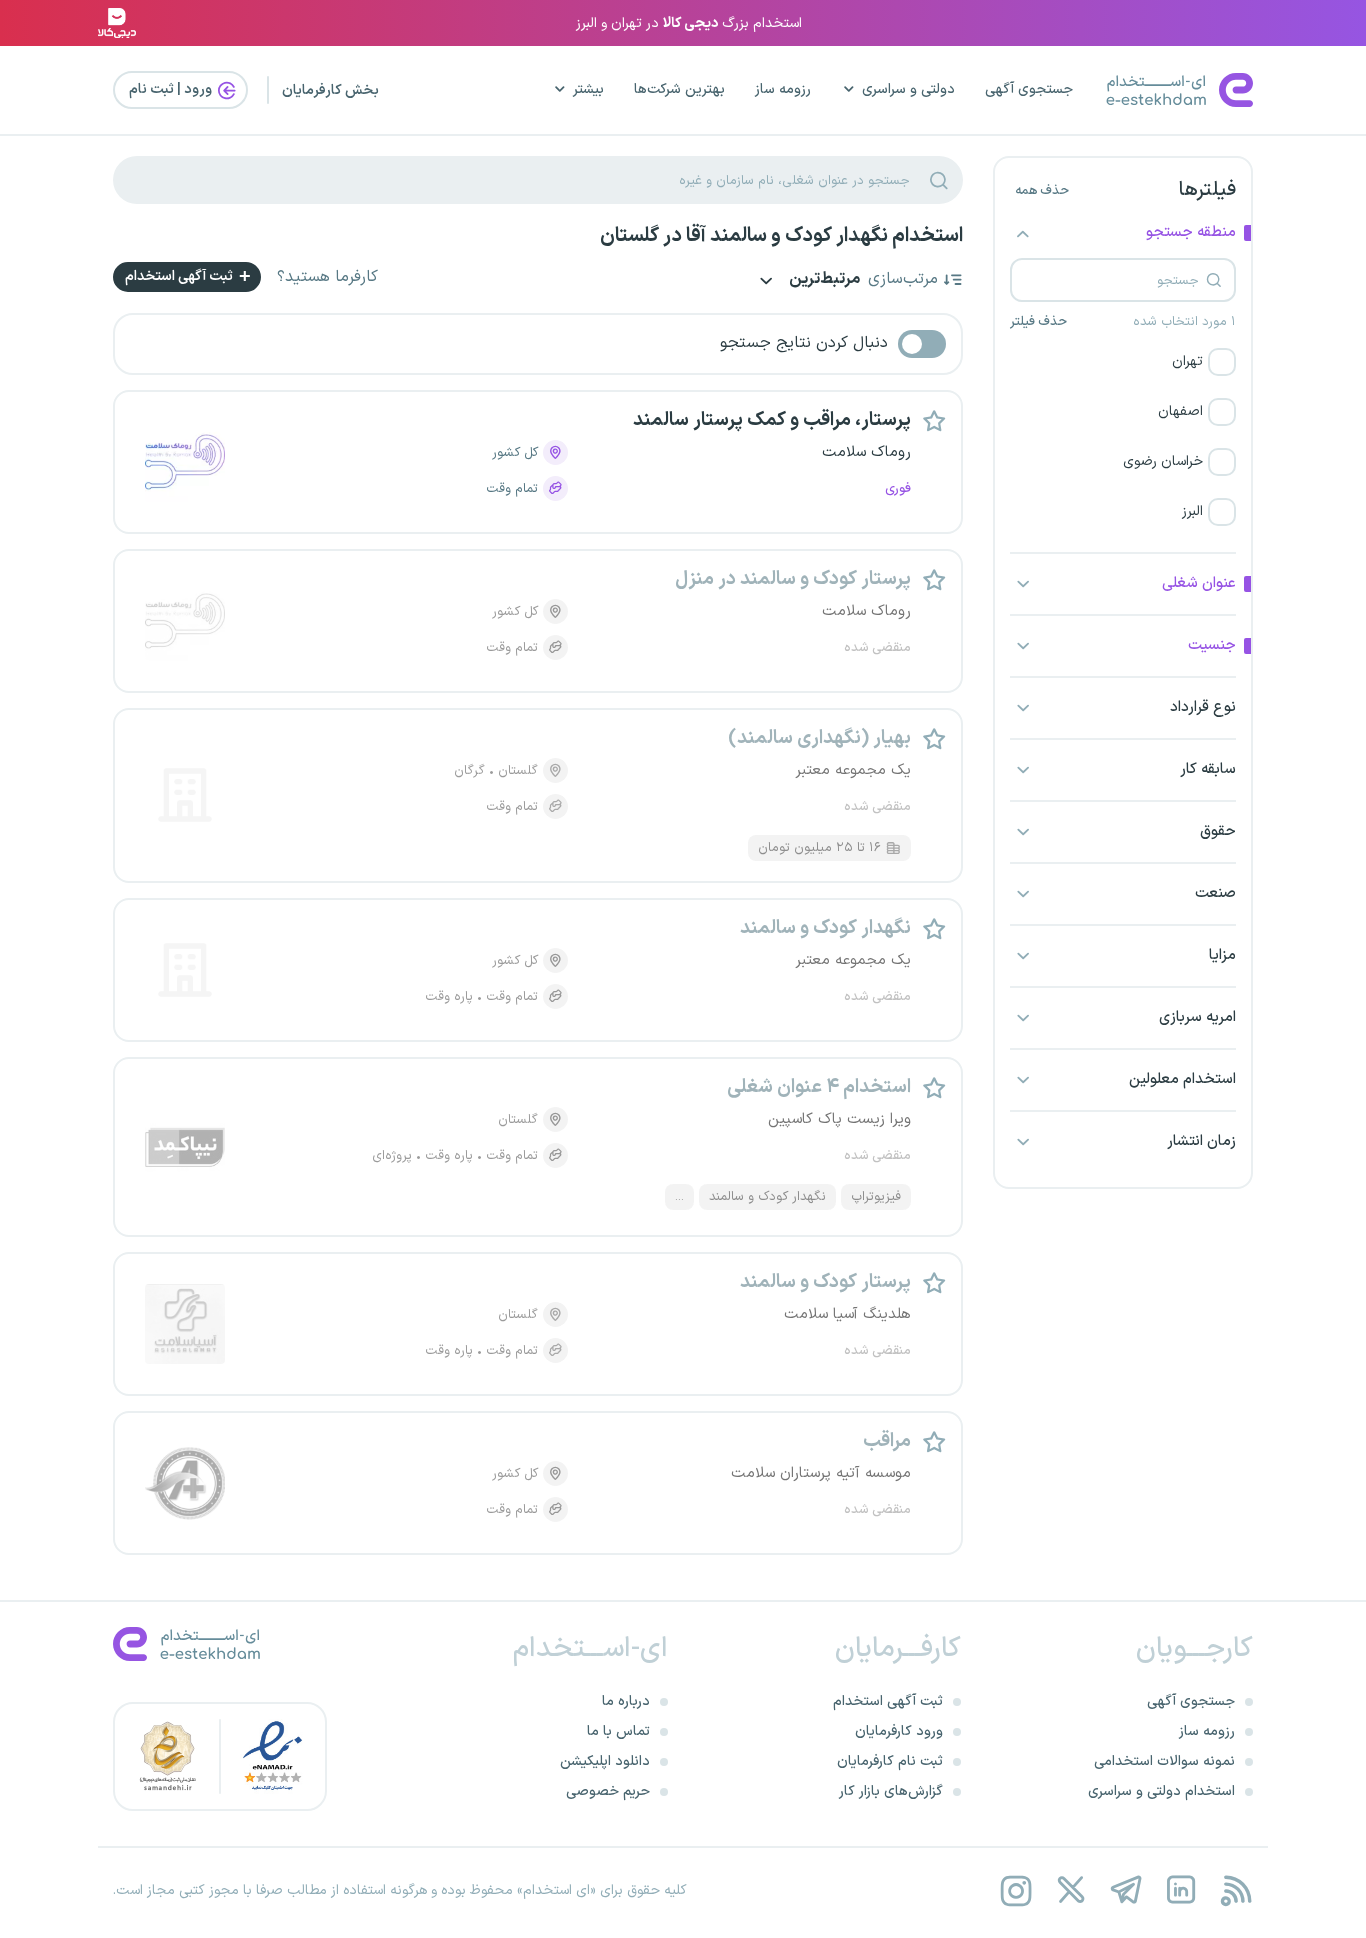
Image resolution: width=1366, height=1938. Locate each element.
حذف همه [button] (1042, 191)
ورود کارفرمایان (899, 1731)
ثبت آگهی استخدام (180, 276)
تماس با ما (618, 1731)
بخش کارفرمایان (330, 90)
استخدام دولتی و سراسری (1161, 1791)
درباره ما (626, 1701)
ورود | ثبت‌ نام (172, 89)
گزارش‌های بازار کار (891, 1791)
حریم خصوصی (608, 1791)
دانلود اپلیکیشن (605, 1761)
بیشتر (588, 89)
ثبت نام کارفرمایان (890, 1761)
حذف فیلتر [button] (1038, 322)
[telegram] (1125, 1890)
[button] (1123, 362)
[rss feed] (1235, 1890)
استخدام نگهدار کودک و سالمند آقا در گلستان (781, 236)
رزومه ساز (783, 89)
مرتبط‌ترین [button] (823, 280)
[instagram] (1015, 1890)
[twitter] (1070, 1890)
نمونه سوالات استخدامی (1164, 1761)
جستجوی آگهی (1029, 89)
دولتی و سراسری (908, 89)
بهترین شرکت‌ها (679, 89)
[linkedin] (1180, 1890)
